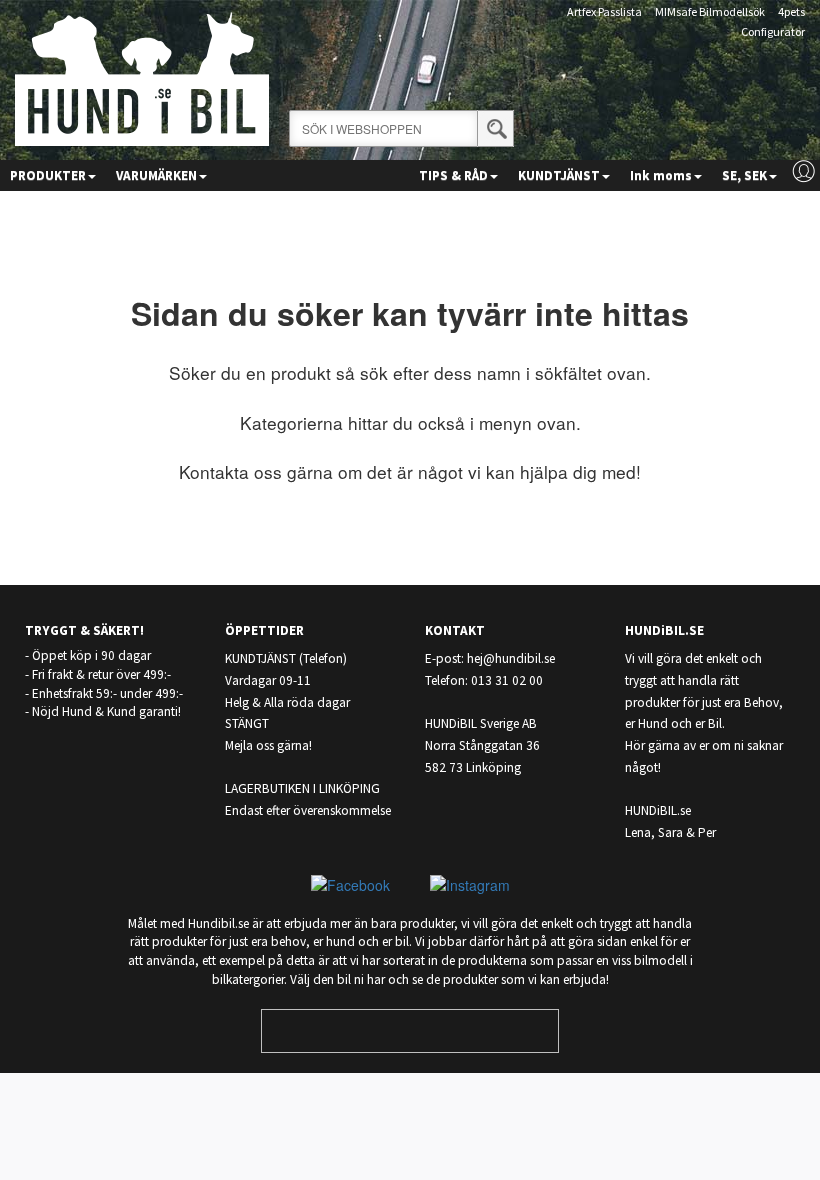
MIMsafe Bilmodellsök (710, 11)
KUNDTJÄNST (559, 175)
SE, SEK (744, 175)
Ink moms (661, 175)
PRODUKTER (48, 175)
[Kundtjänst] (803, 171)
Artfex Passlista (604, 11)
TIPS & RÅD (453, 175)
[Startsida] (142, 77)
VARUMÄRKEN (156, 175)
